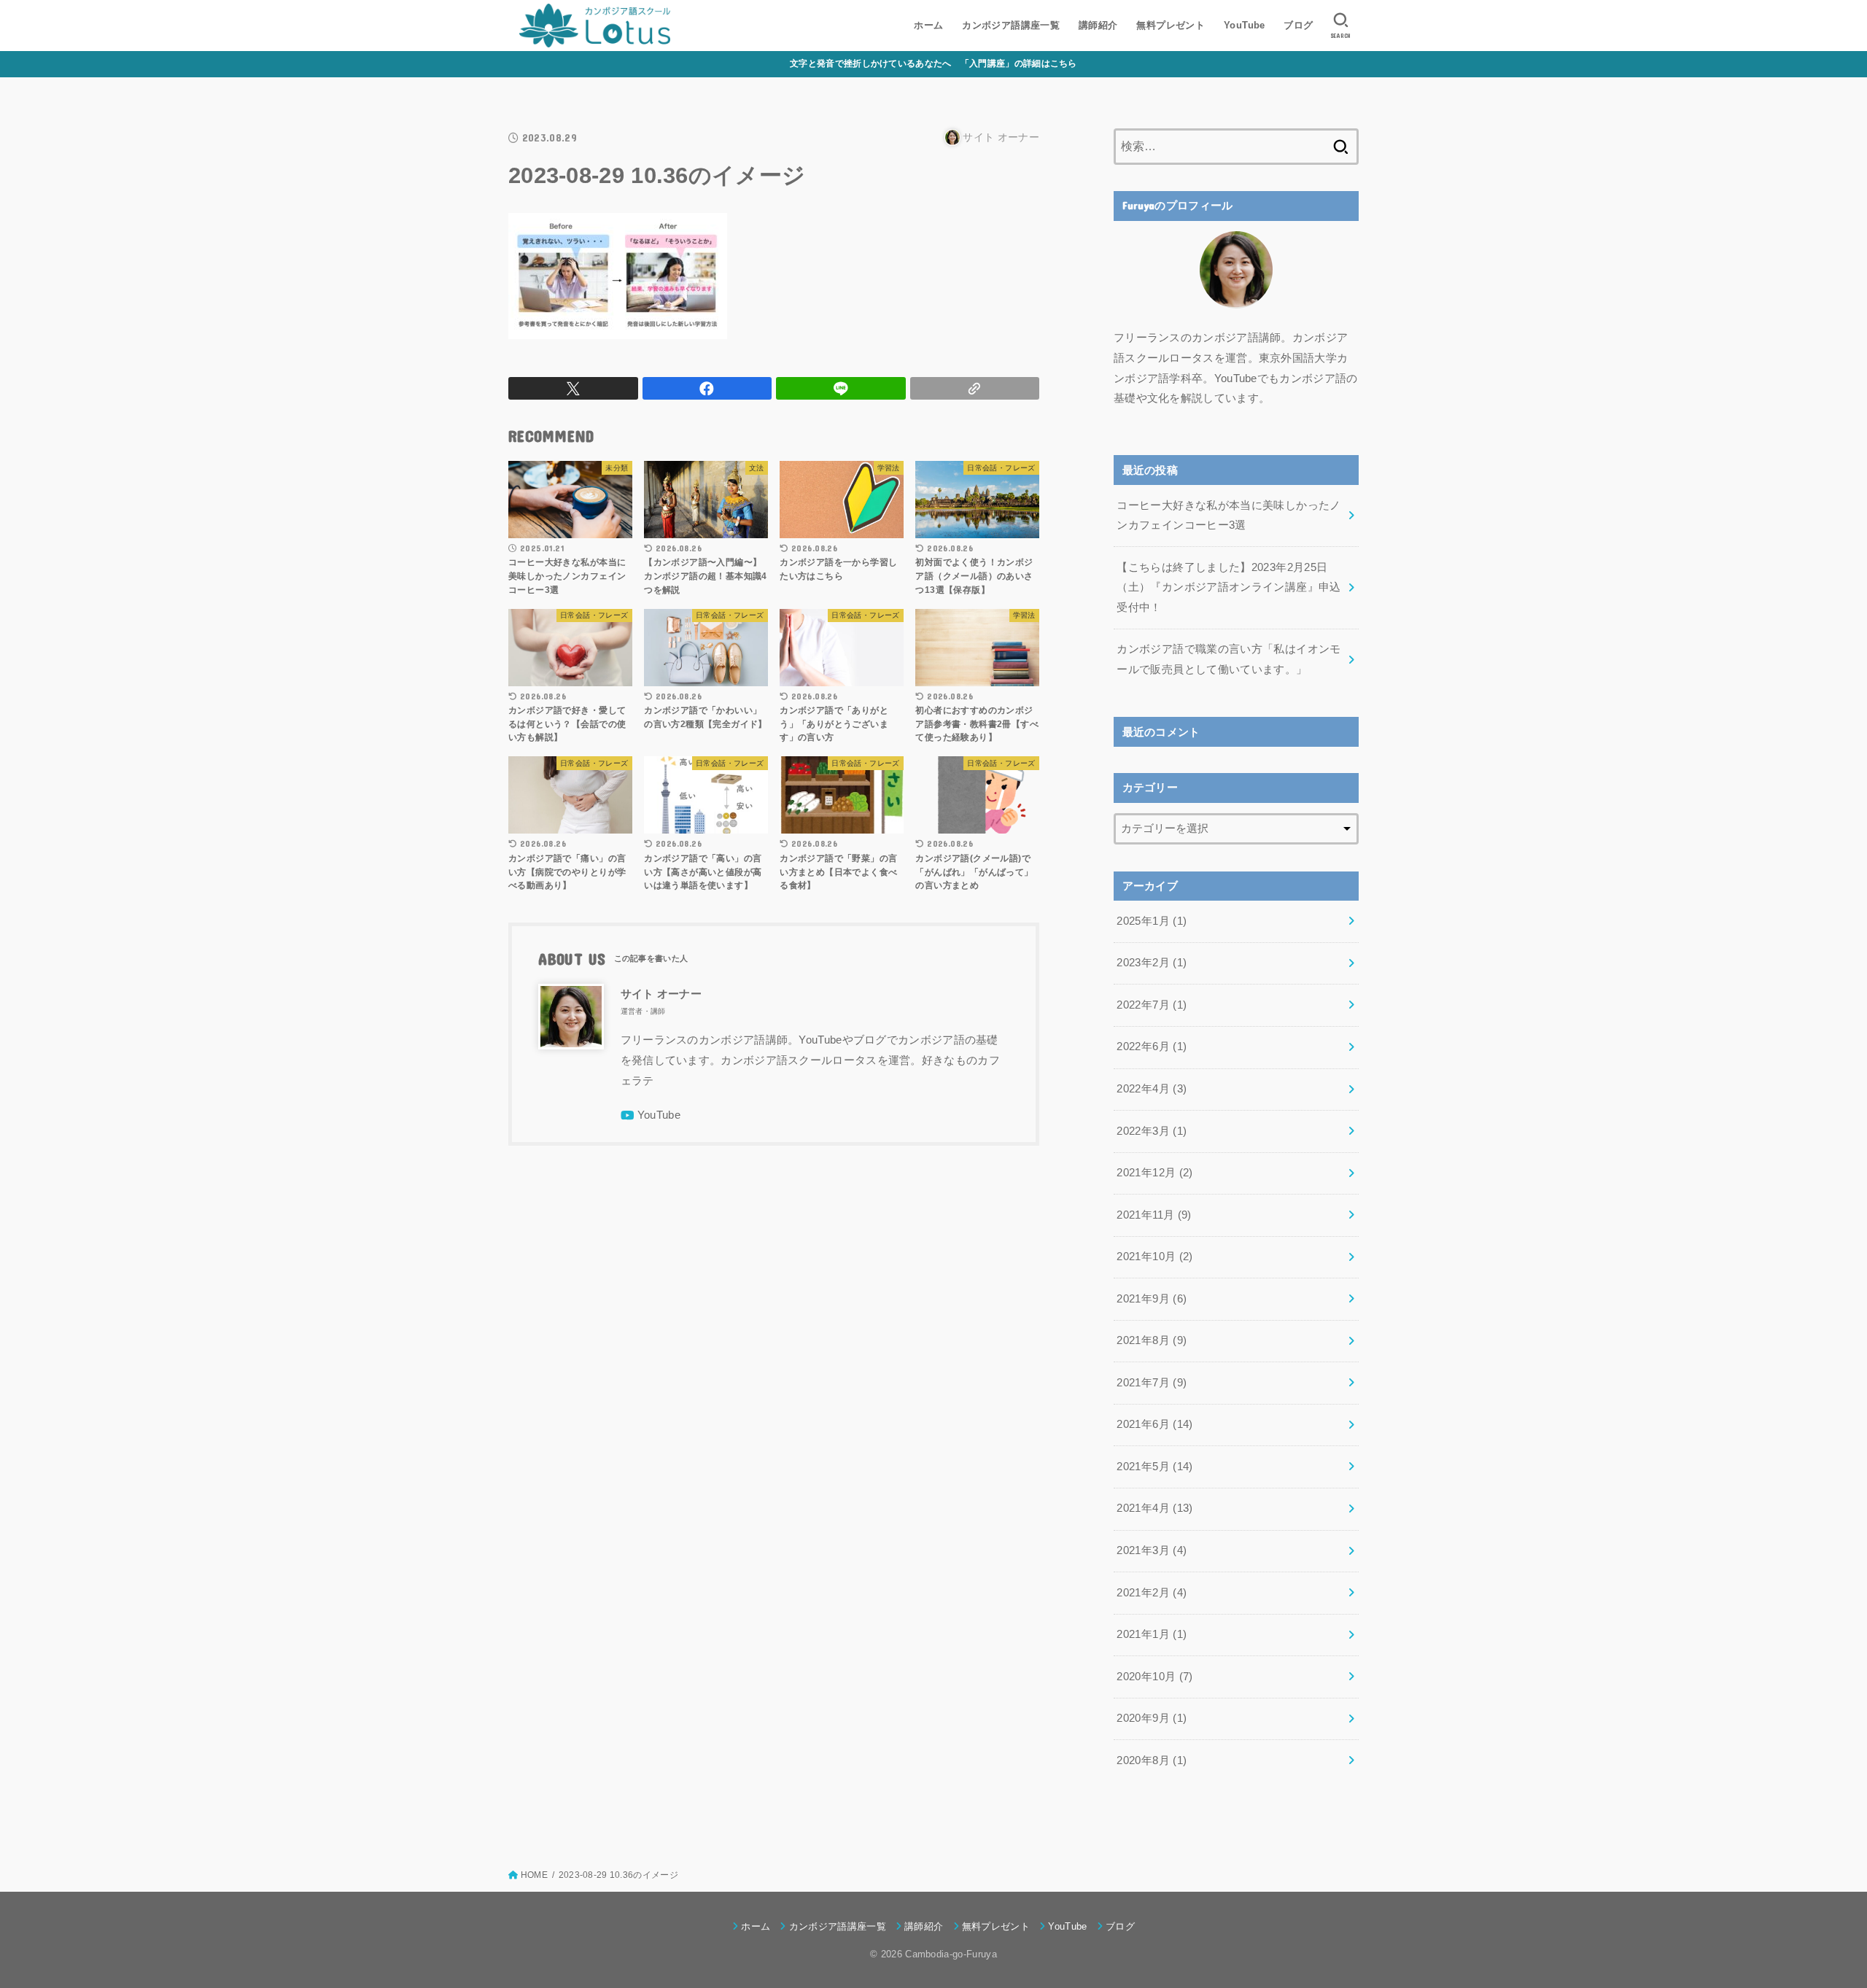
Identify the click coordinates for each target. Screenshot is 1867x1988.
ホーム (928, 25)
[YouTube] (651, 1115)
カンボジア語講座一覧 (1011, 25)
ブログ (1298, 25)
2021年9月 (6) (1152, 1299)
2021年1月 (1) (1152, 1634)
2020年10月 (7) (1154, 1677)
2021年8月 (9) (1152, 1340)
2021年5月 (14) (1154, 1467)
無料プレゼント (1171, 25)
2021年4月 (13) (1154, 1508)
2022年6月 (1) (1152, 1047)
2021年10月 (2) (1154, 1257)
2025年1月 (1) (1152, 921)
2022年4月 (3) (1152, 1089)
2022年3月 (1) (1152, 1131)
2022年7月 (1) (1152, 1005)
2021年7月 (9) (1152, 1383)
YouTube (1245, 25)
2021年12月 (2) (1154, 1173)
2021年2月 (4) (1152, 1593)
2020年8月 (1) (1152, 1760)
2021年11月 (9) (1154, 1215)
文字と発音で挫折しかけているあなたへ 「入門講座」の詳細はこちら (933, 63)
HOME (534, 1875)
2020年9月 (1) (1152, 1718)
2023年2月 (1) (1152, 963)
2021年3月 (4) (1152, 1550)
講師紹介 (1098, 25)
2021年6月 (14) (1154, 1424)
